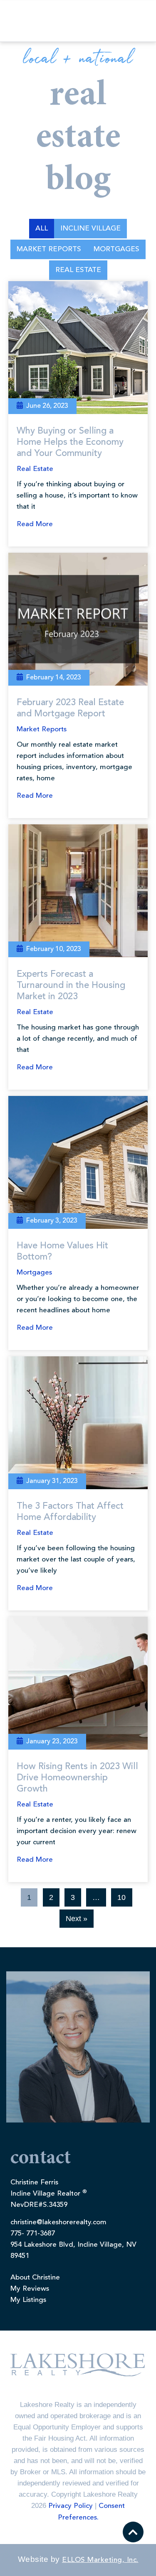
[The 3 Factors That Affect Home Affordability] (78, 1423)
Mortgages (116, 249)
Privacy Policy (71, 2506)
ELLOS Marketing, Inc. (100, 2560)
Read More (35, 524)
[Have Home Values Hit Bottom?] (78, 1162)
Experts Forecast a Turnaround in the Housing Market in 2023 (71, 985)
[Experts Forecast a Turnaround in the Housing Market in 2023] (78, 891)
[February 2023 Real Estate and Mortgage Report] (78, 619)
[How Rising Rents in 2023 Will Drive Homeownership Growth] (78, 1683)
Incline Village (90, 229)
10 (121, 1897)
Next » (77, 1919)
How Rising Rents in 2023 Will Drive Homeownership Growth (77, 1778)
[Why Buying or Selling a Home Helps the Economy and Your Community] (78, 348)
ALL (42, 229)
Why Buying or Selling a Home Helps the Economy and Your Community (70, 442)
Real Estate (78, 270)
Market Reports (49, 249)
